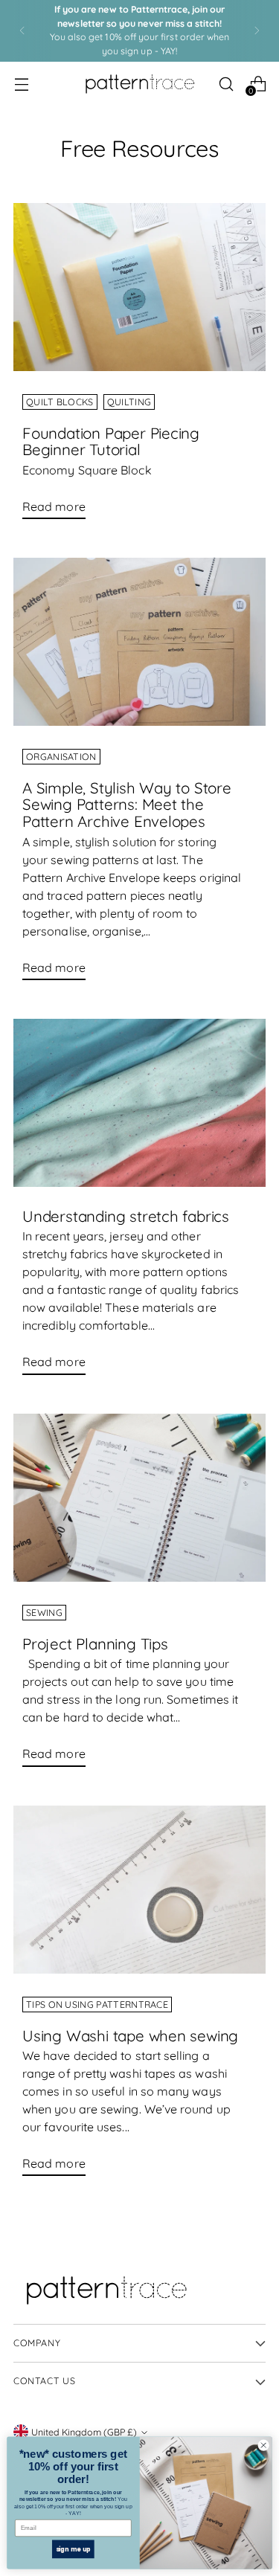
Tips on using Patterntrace (97, 2005)
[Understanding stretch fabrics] (139, 1103)
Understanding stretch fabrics (126, 1216)
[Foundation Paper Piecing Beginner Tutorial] (139, 287)
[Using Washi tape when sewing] (139, 1890)
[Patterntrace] (140, 84)
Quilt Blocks (60, 402)
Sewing (44, 1613)
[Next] (257, 31)
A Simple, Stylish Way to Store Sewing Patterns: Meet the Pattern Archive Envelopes (127, 804)
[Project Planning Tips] (139, 1498)
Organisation (61, 757)
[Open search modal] (226, 84)
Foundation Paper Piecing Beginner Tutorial (111, 441)
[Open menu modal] (21, 84)
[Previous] (22, 31)
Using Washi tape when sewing (130, 2035)
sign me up (74, 2549)
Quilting (129, 402)
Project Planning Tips (95, 1643)
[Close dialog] (263, 2445)
